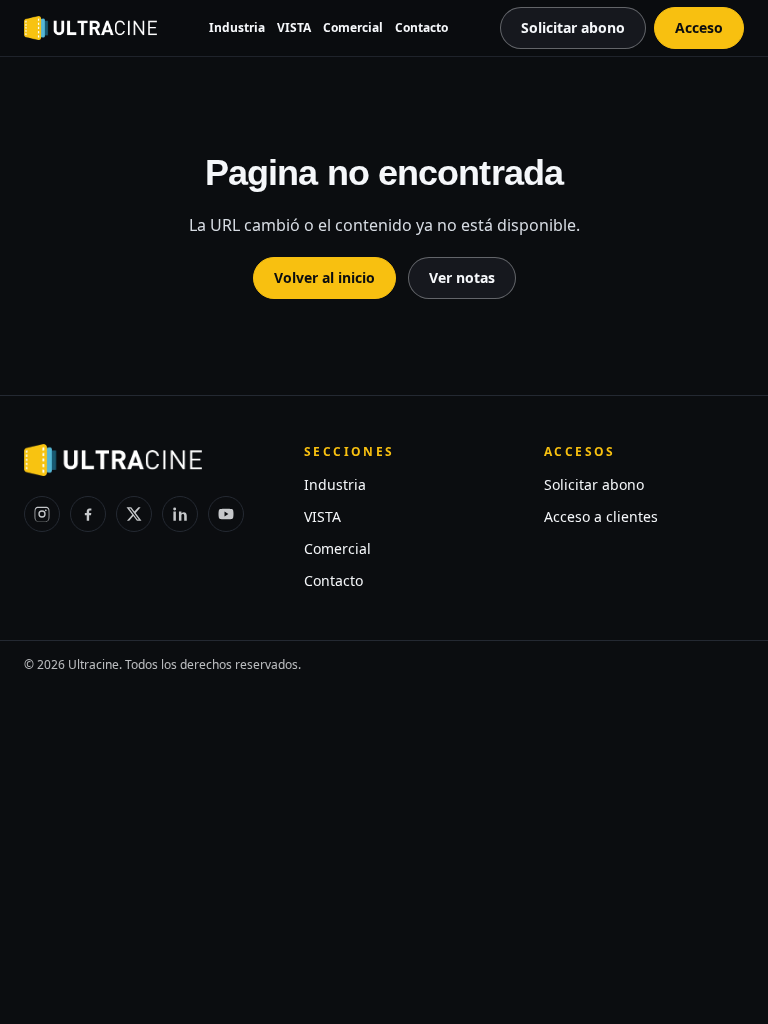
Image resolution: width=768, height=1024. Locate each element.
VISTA (294, 27)
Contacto (421, 27)
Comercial (353, 27)
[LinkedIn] (180, 514)
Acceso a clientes (601, 516)
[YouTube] (226, 514)
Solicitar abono (594, 484)
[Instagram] (42, 514)
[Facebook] (88, 514)
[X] (134, 514)
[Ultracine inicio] (90, 28)
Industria (237, 27)
